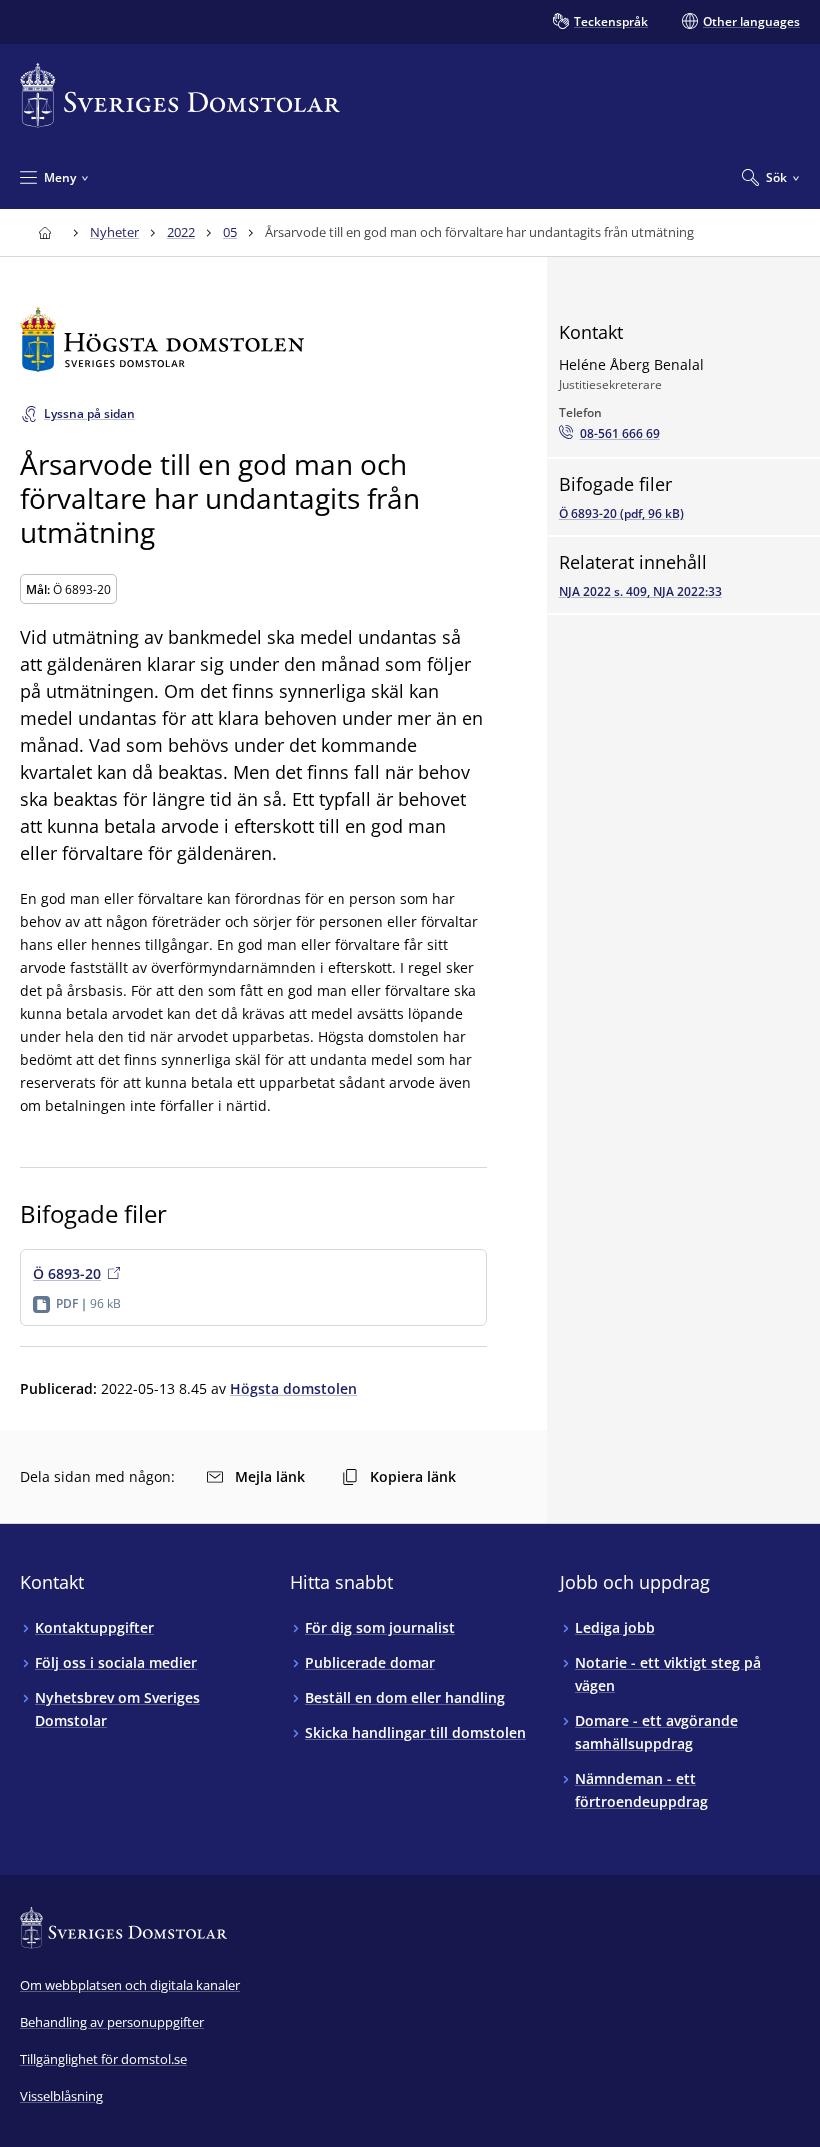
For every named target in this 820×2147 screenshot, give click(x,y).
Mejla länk (270, 1476)
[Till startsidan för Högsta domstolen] (253, 339)
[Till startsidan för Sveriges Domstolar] (180, 95)
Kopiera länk (413, 1476)
